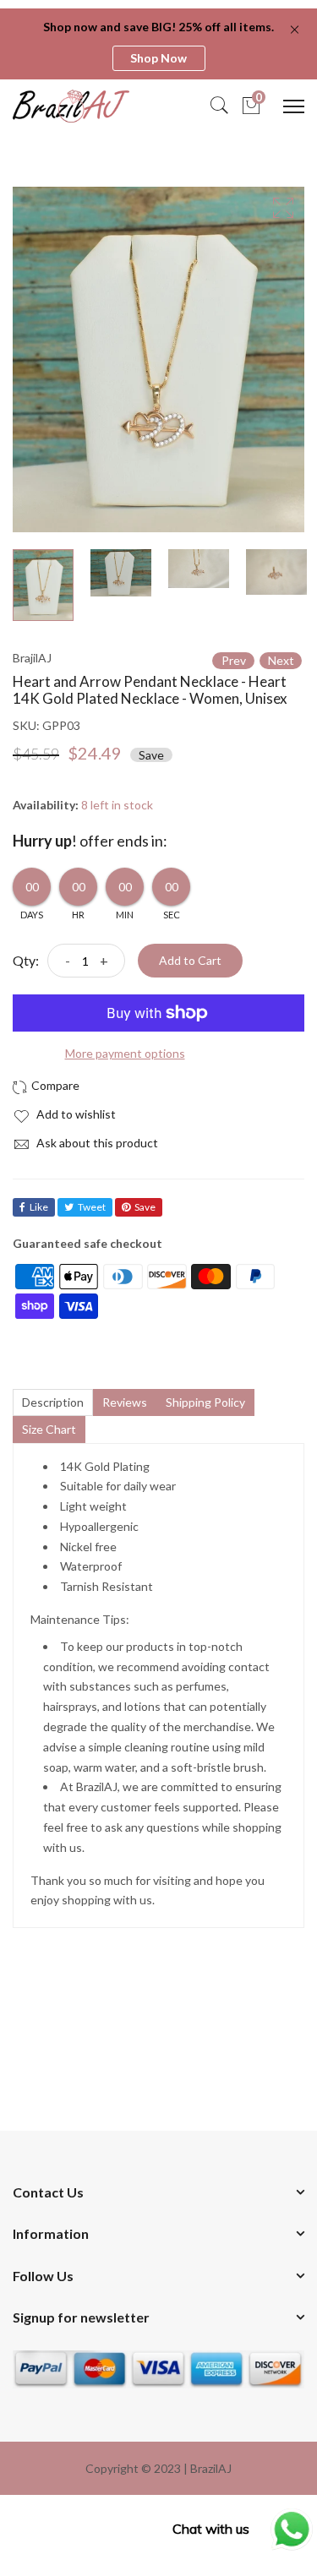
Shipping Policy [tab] (205, 1402)
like (39, 1207)
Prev (234, 660)
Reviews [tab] (125, 1402)
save (145, 1207)
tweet (92, 1207)
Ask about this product (96, 1143)
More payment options (125, 1053)
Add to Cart (190, 960)
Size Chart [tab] (49, 1429)
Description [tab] (53, 1402)
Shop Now (158, 58)
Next (281, 660)
